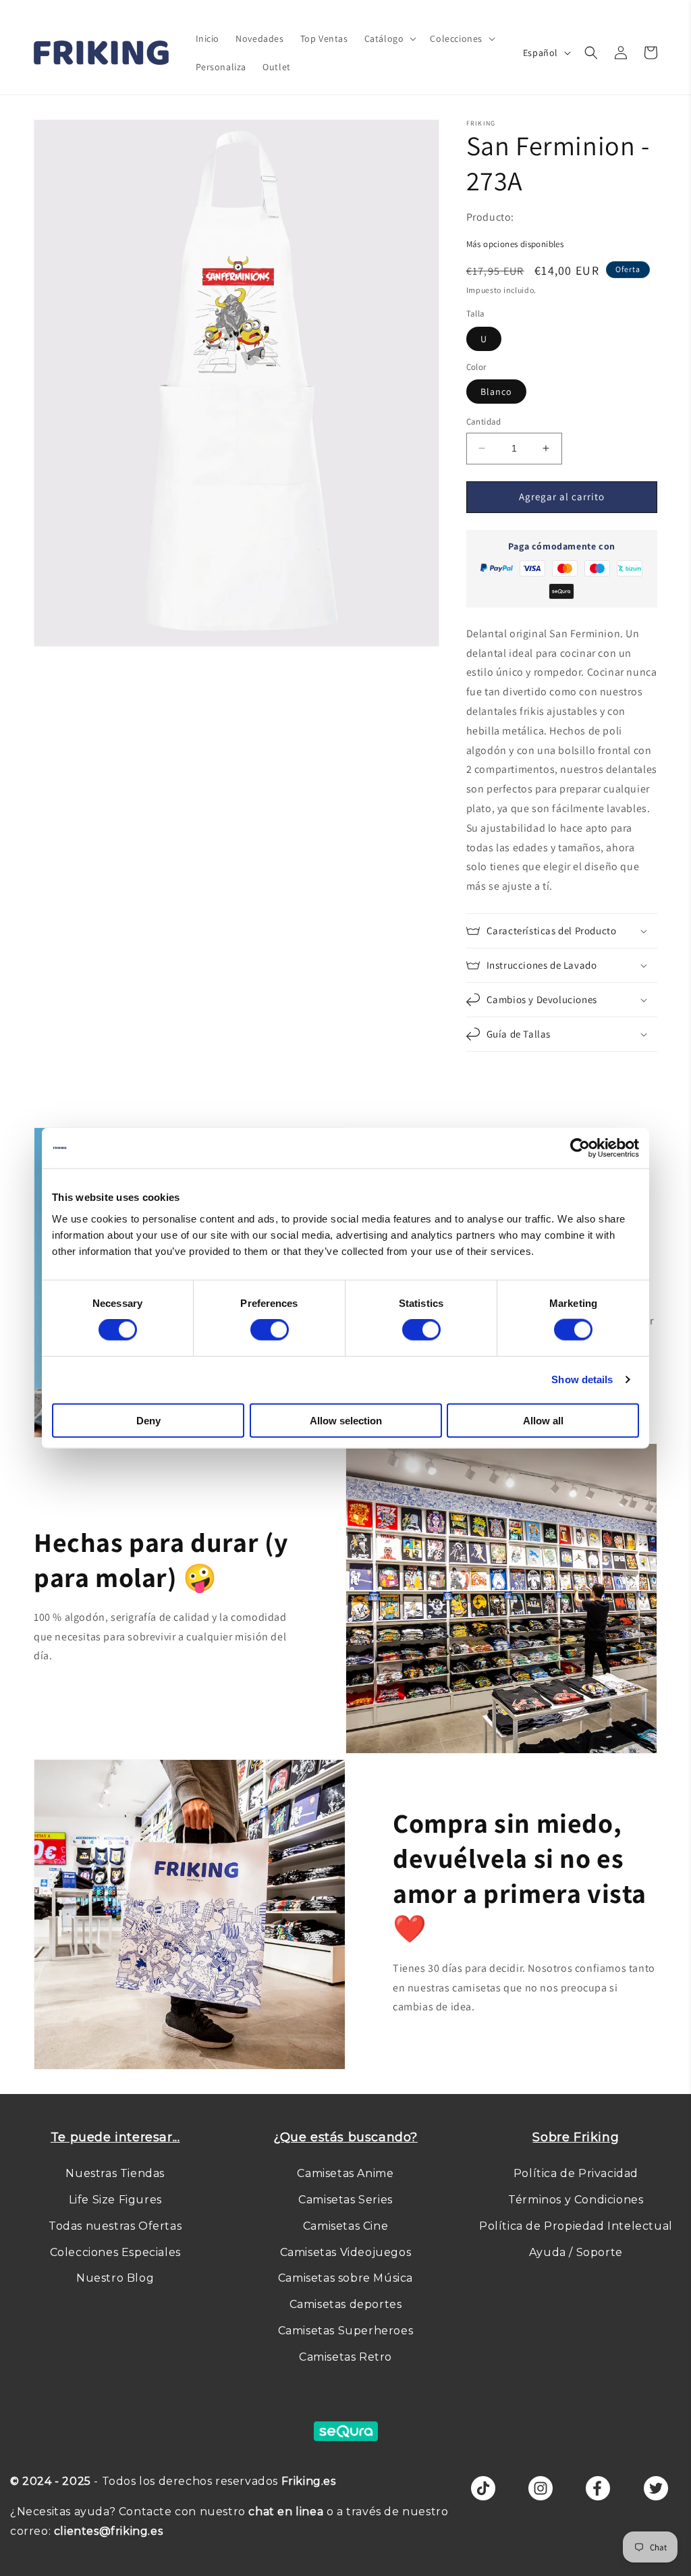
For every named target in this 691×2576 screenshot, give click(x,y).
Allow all (543, 1420)
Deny (148, 1420)
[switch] (270, 1330)
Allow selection (346, 1420)
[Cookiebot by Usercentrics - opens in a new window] (580, 1148)
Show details (582, 1379)
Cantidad (484, 422)
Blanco (496, 392)
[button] (389, 38)
